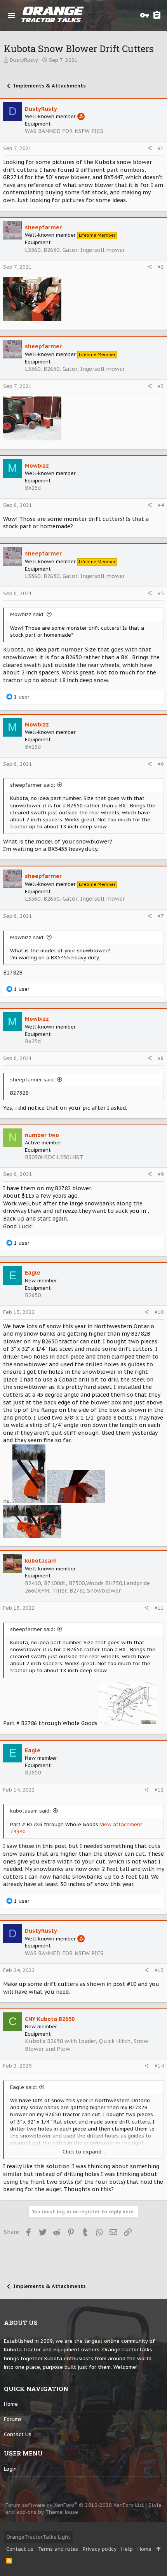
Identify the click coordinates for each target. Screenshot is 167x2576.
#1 (161, 148)
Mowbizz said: (27, 614)
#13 (159, 1970)
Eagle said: (24, 2087)
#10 (159, 1312)
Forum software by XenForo (75, 2505)
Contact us (18, 2434)
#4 (161, 505)
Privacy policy (100, 2549)
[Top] (158, 2549)
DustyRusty (24, 60)
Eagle (33, 1273)
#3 (161, 386)
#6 (161, 764)
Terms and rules (58, 2549)
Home (11, 2404)
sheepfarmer (43, 227)
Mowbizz (37, 466)
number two (42, 1135)
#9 (161, 1174)
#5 (161, 593)
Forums (13, 2419)
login (10, 2469)
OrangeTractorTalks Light (38, 2537)
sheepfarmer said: (33, 785)
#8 (161, 1058)
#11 (159, 1608)
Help (127, 2549)
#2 (161, 267)
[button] (12, 16)
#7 (161, 916)
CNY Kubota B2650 (50, 2019)
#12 (159, 1790)
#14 (159, 2066)
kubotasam (41, 1561)
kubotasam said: (30, 1811)
